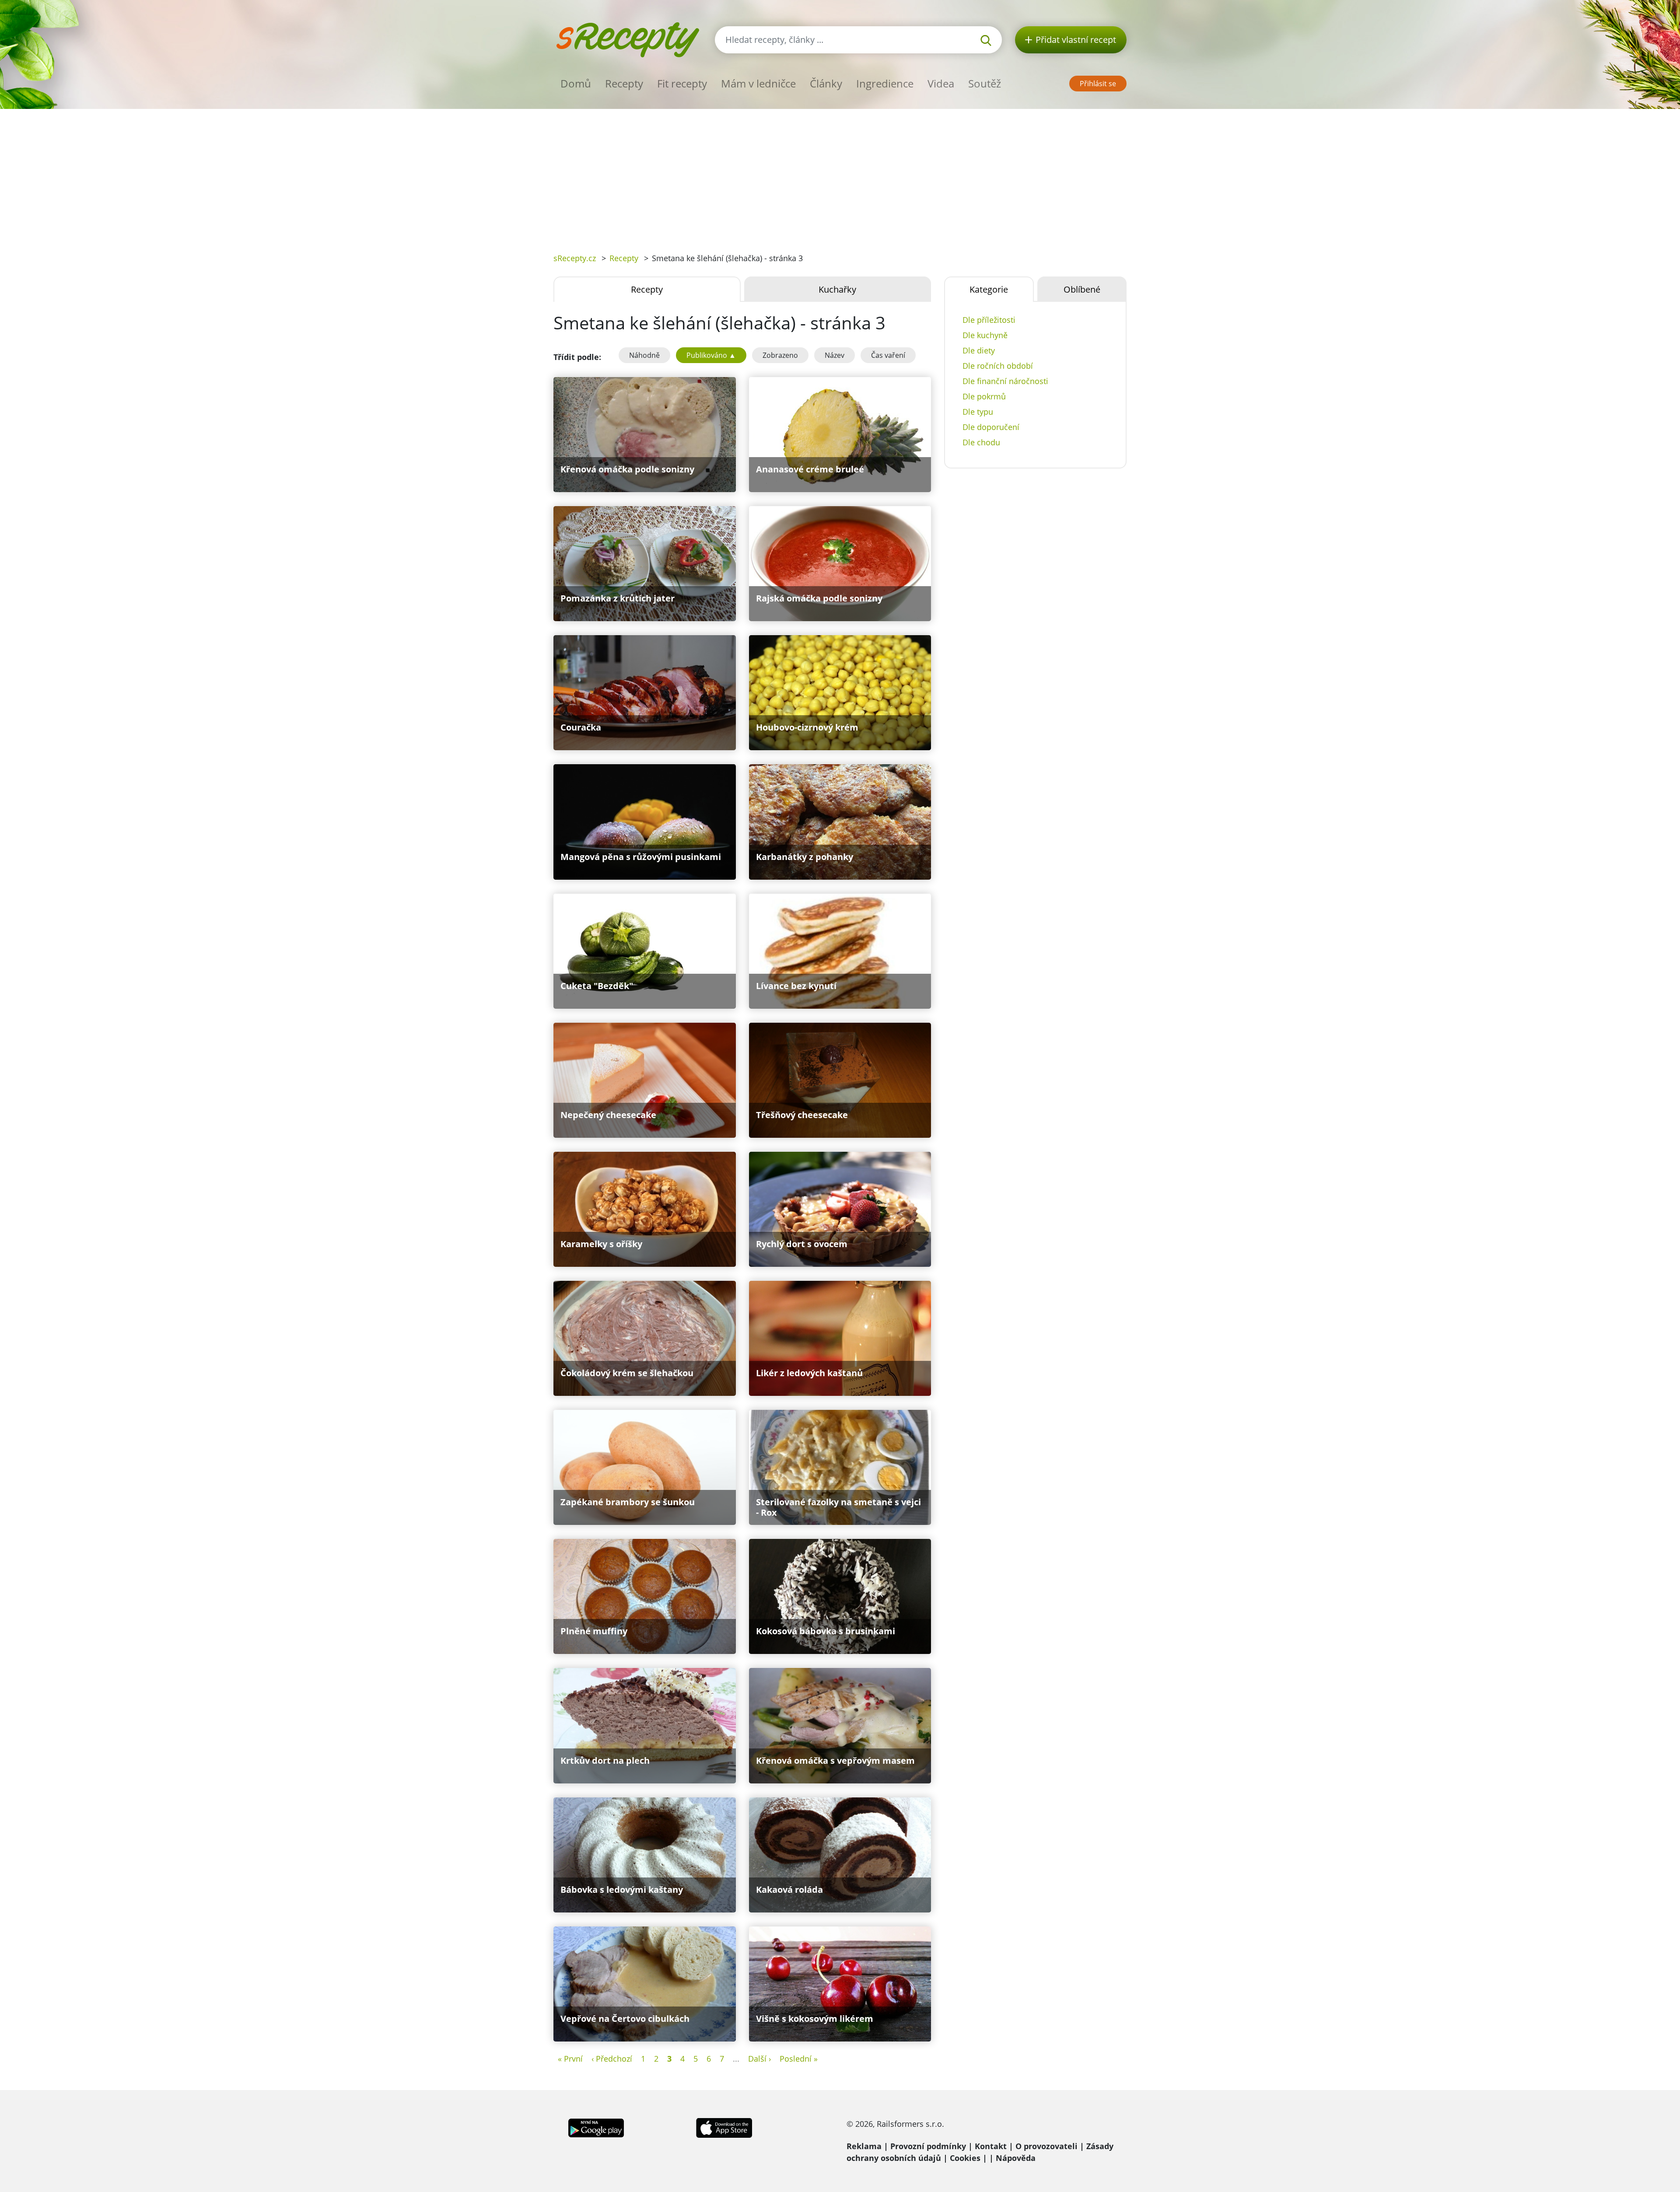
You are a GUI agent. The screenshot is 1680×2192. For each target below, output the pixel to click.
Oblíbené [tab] (1082, 289)
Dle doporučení (991, 427)
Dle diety (979, 350)
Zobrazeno (780, 355)
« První (570, 2059)
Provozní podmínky (928, 2146)
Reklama (864, 2146)
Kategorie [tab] (989, 289)
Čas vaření (888, 355)
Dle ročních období (998, 366)
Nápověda (1016, 2158)
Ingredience (885, 83)
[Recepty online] (628, 39)
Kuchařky (837, 289)
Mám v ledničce (758, 83)
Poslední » (799, 2059)
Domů (576, 83)
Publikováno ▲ (711, 355)
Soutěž (985, 83)
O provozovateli (1046, 2146)
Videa (941, 83)
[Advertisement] (840, 175)
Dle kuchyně (985, 335)
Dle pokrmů (984, 396)
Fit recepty (682, 83)
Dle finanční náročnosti (1005, 381)
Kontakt (991, 2146)
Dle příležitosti (989, 320)
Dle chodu (981, 442)
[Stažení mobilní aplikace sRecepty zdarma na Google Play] (596, 2127)
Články (826, 83)
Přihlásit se (1098, 84)
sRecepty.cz (575, 258)
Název (835, 355)
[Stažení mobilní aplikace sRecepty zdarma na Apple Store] (724, 2127)
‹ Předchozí (612, 2059)
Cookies (965, 2158)
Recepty (624, 83)
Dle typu (978, 412)
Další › (759, 2059)
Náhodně (644, 355)
